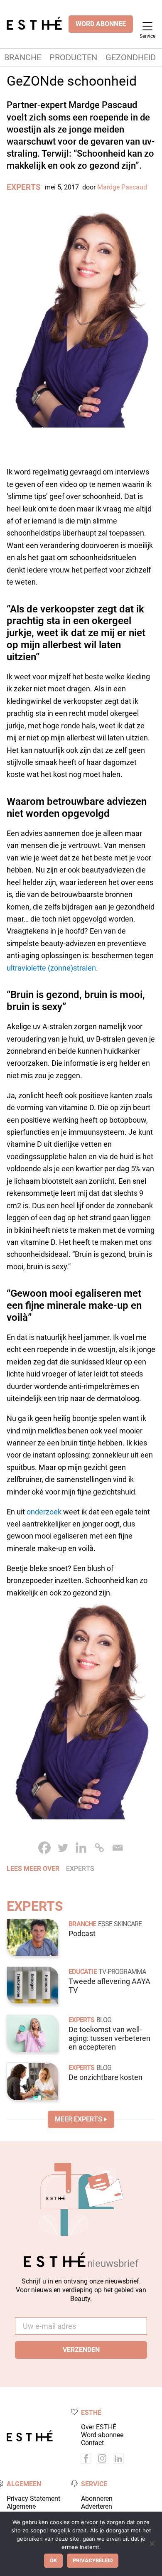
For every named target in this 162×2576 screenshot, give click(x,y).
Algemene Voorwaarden (26, 2510)
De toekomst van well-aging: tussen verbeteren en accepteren (109, 2038)
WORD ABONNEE (101, 24)
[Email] (118, 1848)
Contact (92, 2443)
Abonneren (97, 2499)
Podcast (82, 1934)
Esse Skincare (120, 1924)
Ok (53, 2560)
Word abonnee (102, 2435)
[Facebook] (44, 1848)
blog (104, 2020)
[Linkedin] (81, 1848)
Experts (24, 187)
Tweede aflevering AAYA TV (109, 1986)
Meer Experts (79, 2119)
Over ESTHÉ (99, 2427)
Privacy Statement (33, 2499)
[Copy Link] (99, 1848)
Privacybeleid (93, 2560)
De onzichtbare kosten (106, 2077)
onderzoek (44, 1512)
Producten (73, 57)
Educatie (83, 1972)
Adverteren (97, 2506)
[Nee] (152, 2544)
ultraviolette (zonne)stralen (51, 968)
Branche (23, 57)
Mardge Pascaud (122, 187)
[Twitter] (63, 1848)
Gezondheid (131, 57)
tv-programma (122, 1972)
